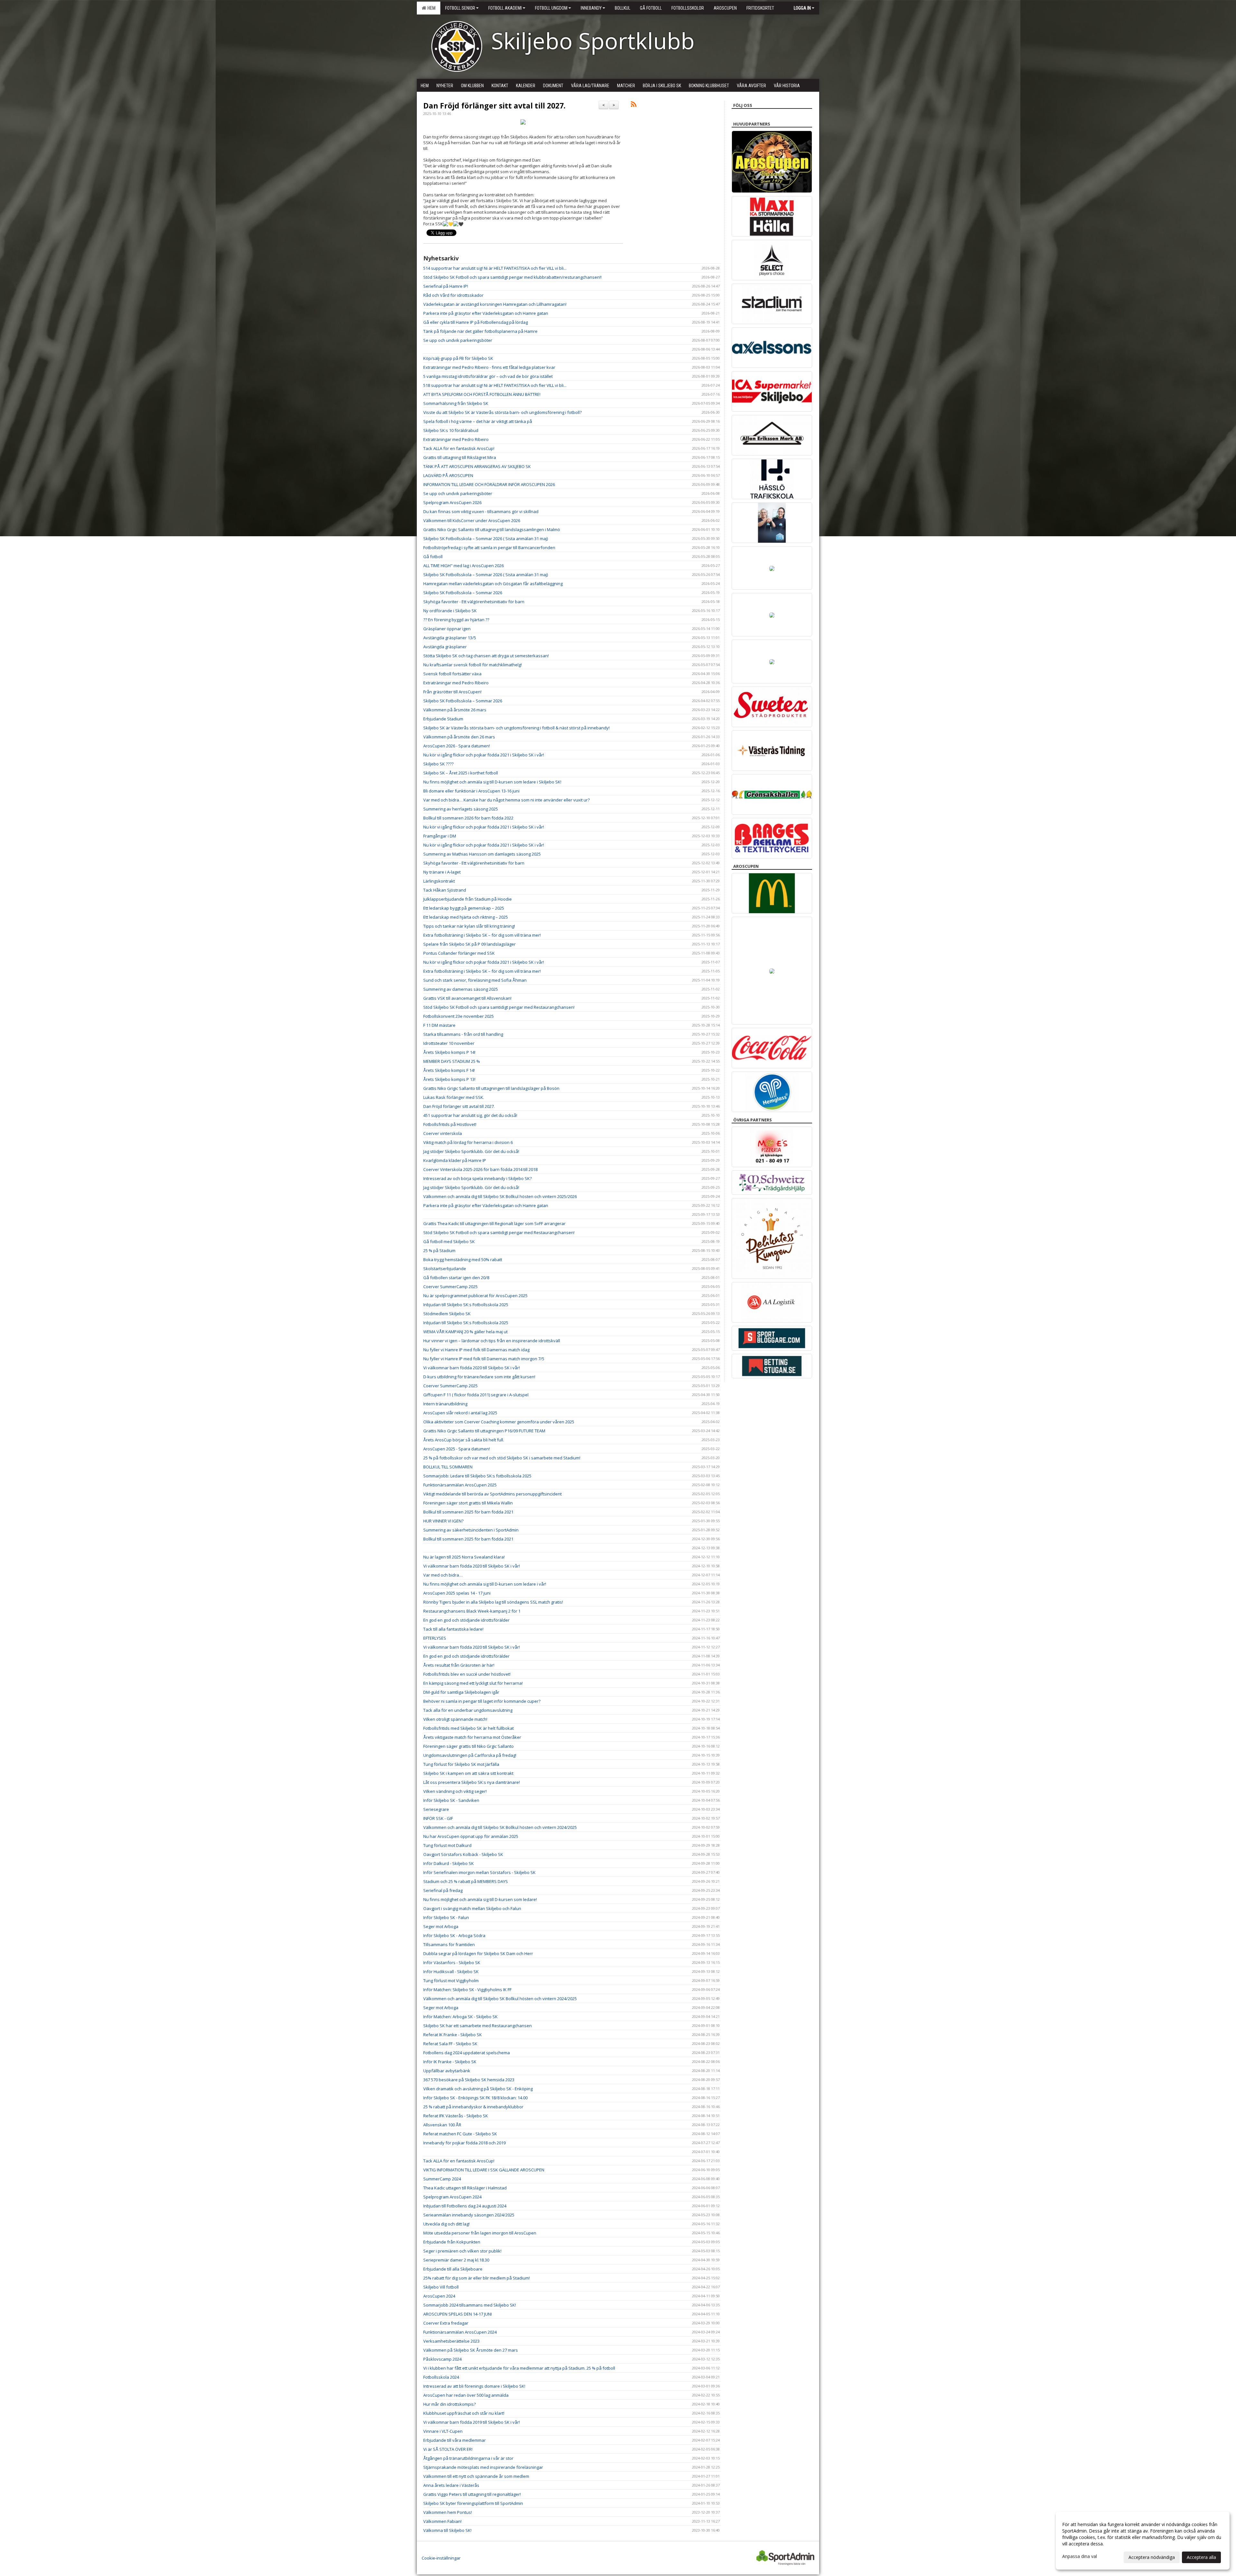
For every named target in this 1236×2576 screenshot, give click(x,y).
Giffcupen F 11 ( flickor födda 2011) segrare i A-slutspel (476, 1395)
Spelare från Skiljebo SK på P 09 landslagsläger (469, 944)
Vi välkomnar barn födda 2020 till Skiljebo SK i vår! (472, 1368)
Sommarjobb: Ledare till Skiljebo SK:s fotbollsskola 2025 (477, 1476)
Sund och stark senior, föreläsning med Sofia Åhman (475, 980)
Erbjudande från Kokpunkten (452, 2242)
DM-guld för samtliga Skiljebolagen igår (461, 1692)
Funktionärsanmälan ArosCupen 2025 (460, 1485)
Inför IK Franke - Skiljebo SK (450, 2062)
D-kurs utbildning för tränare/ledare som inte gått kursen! (479, 1377)
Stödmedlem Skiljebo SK (447, 1314)
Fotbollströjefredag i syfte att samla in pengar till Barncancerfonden (489, 548)
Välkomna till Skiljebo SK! (447, 2530)
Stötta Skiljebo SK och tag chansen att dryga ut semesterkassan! (486, 656)
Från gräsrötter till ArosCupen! (452, 692)
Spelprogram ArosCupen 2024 (452, 2197)
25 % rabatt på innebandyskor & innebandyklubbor (473, 2107)
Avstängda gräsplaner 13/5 (450, 638)
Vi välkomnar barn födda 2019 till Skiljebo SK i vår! (472, 2422)
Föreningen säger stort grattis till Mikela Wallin (468, 1503)
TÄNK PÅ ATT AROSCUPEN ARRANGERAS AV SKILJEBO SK (477, 466)
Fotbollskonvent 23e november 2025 (459, 1016)
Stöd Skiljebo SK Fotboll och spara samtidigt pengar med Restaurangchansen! (499, 1007)
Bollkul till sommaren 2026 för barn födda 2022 (468, 818)
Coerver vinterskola (443, 1133)
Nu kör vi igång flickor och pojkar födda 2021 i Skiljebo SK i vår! (484, 755)
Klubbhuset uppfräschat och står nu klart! (464, 2413)
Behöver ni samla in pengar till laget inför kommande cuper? (482, 1701)
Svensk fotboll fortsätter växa (452, 674)
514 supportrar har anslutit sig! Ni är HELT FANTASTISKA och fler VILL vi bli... (495, 268)
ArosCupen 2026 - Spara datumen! (457, 746)
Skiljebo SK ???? (438, 764)
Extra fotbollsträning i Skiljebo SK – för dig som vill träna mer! (482, 935)
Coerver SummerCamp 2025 (450, 1287)
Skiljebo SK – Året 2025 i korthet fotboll (461, 773)
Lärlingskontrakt (439, 881)
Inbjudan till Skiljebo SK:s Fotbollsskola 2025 (466, 1305)
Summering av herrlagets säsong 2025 (461, 809)
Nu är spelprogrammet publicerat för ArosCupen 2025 (475, 1296)
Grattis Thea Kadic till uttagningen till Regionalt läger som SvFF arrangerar (494, 1223)
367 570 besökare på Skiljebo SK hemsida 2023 (469, 2080)
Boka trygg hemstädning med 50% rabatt (463, 1260)
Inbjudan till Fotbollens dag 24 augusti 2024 (465, 2206)
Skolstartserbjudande (445, 1269)
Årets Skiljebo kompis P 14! (449, 1052)
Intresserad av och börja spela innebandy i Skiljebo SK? (478, 1178)
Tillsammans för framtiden (449, 1944)
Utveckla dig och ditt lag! (446, 2224)
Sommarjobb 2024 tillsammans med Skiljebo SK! (470, 2305)
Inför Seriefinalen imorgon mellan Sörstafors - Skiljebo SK (479, 1872)
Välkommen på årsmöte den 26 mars (459, 737)
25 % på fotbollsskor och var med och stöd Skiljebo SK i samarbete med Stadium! (502, 1458)
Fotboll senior (460, 8)
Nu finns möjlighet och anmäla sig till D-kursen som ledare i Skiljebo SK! (492, 782)
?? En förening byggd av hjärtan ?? (456, 620)
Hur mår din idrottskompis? (449, 2404)
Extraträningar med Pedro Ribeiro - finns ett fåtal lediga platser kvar (489, 367)
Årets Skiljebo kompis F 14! (449, 1070)
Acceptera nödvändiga (1152, 2557)
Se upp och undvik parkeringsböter (458, 340)
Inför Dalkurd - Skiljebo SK (449, 1863)
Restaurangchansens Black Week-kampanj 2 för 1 (472, 1611)
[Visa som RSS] (634, 105)
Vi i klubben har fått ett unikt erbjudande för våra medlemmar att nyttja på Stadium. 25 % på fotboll (519, 2368)
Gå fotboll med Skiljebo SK (449, 1241)
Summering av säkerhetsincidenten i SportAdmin (471, 1530)
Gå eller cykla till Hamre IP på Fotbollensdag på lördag (476, 322)
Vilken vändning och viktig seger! (455, 1791)
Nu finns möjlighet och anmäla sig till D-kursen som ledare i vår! (485, 1584)
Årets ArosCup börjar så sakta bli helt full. (464, 1440)
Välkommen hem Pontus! (448, 2512)
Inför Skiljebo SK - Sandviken (451, 1800)
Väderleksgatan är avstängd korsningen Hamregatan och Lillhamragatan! (495, 304)
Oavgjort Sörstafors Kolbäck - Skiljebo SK (463, 1854)
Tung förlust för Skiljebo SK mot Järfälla (461, 1764)
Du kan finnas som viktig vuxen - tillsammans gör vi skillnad (481, 511)
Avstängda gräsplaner (445, 647)
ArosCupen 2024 (439, 2296)
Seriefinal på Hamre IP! (446, 286)
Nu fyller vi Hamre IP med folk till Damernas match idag (476, 1350)
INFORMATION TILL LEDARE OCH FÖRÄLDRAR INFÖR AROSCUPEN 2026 (489, 484)
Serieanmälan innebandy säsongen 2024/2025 (469, 2215)
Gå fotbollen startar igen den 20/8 (456, 1278)
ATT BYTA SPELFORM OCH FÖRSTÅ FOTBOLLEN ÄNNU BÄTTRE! (482, 394)
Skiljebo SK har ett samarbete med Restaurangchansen (478, 2026)
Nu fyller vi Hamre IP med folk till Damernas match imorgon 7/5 (484, 1359)
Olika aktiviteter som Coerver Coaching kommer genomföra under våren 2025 (499, 1422)
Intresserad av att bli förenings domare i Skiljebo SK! (474, 2386)
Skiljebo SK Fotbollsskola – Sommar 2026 (463, 593)
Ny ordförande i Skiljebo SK (450, 611)
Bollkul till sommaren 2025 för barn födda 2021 (468, 1512)
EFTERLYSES (435, 1638)
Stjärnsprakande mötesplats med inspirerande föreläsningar (483, 2467)
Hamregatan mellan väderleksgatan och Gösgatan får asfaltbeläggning (493, 584)
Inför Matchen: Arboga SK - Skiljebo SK (460, 2017)
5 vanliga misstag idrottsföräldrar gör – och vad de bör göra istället (488, 376)
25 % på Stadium (439, 1251)
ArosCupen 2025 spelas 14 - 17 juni (457, 1593)
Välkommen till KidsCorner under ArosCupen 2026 (472, 520)
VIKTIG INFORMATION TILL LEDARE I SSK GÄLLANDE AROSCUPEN (484, 2170)
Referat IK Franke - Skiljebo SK (453, 2035)
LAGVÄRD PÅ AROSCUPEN (448, 475)
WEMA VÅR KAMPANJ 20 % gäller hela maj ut (465, 1332)
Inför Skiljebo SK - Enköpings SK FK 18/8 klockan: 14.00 (475, 2098)
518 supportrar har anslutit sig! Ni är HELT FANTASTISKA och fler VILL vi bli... (495, 385)
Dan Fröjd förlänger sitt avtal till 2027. (494, 106)
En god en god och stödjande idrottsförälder (466, 1620)
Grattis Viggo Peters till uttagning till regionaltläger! (472, 2494)
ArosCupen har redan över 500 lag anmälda (466, 2395)
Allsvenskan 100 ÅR (442, 2125)
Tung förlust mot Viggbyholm (451, 1981)
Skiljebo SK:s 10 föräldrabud (451, 430)
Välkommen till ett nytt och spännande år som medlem (476, 2476)
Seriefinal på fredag (443, 1890)
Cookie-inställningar (441, 2558)
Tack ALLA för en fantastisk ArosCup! (459, 448)
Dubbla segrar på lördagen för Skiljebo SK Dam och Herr (478, 1953)
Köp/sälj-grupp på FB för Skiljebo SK (458, 358)
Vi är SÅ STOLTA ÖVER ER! (448, 2449)
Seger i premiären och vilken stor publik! (462, 2251)
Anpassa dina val (1080, 2556)
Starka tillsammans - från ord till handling (463, 1034)
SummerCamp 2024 (442, 2179)
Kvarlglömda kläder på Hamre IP (455, 1160)
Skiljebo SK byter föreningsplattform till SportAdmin (473, 2503)
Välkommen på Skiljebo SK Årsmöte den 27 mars (471, 2350)
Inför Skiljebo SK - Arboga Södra (454, 1935)
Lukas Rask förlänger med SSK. (454, 1097)
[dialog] (1143, 2541)
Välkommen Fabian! (442, 2521)
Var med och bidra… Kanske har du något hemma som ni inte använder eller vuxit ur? (506, 800)
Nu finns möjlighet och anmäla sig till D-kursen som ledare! (480, 1899)
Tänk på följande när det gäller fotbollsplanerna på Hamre (480, 331)
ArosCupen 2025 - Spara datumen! (457, 1449)
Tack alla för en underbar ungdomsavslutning (468, 1710)
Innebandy (591, 8)
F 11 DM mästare (439, 1025)
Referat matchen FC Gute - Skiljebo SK (460, 2134)
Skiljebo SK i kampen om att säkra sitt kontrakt (468, 1773)
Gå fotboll (433, 557)
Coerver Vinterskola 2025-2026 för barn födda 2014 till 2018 (480, 1169)
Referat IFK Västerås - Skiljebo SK (456, 2116)
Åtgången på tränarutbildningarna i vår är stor (468, 2458)
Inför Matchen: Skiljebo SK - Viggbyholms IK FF (467, 1990)
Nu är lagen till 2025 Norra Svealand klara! (464, 1557)
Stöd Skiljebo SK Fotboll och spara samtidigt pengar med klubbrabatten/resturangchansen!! (512, 277)
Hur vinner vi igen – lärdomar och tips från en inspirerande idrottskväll (492, 1341)
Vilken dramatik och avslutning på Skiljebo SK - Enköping (478, 2089)
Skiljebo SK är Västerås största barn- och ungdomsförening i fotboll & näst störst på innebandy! (516, 728)
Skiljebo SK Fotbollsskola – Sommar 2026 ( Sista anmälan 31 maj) (486, 539)
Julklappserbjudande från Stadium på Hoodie (468, 899)
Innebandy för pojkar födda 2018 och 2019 (464, 2143)
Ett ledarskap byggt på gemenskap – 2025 (464, 908)
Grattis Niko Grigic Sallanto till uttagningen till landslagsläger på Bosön (491, 1088)
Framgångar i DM (440, 836)
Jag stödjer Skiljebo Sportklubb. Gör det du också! (471, 1151)
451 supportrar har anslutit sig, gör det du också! (470, 1115)
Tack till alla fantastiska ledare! (453, 1629)
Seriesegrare (436, 1809)
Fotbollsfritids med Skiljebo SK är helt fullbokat (468, 1728)
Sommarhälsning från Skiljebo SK (456, 403)
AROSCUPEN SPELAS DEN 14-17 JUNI (458, 2314)
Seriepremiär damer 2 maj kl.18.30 (456, 2260)
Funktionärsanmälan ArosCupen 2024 (460, 2332)
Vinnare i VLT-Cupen (443, 2431)
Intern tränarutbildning (445, 1404)
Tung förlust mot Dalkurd (447, 1845)
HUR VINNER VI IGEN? (443, 1521)
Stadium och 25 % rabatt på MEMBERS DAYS (466, 1881)
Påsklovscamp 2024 (442, 2359)
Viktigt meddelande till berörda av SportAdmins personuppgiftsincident (492, 1494)
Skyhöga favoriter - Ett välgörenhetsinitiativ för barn (474, 602)
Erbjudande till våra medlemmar (454, 2440)
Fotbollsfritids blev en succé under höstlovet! (467, 1674)
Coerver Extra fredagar (446, 2323)
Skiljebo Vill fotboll (441, 2287)
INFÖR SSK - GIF (438, 1818)
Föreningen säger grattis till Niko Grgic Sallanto (468, 1746)
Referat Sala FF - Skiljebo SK (450, 2044)
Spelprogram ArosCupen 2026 (452, 502)
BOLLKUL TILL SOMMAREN (448, 1467)
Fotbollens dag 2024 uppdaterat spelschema (467, 2053)
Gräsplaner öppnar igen (447, 629)
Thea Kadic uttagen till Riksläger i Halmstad (465, 2188)
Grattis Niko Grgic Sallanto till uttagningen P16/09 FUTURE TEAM (484, 1431)
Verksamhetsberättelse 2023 (451, 2341)
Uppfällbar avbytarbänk (447, 2071)
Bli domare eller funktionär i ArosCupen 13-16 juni (471, 791)
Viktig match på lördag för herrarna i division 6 (468, 1142)
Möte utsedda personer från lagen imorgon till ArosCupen (480, 2233)
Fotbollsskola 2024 (441, 2377)
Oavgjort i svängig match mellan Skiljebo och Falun (472, 1908)
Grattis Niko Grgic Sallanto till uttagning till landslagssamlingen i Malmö (492, 529)
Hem (431, 8)
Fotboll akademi (505, 8)
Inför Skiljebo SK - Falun (446, 1917)
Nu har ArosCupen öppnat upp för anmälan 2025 (471, 1836)
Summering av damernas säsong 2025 (461, 989)
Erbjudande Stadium (443, 719)
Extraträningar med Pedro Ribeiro (456, 439)
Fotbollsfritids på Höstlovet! (450, 1124)
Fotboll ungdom (551, 8)
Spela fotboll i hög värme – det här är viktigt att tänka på (478, 421)
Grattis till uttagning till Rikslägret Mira (460, 457)
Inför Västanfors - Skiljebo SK (452, 1962)
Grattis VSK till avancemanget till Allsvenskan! (467, 998)
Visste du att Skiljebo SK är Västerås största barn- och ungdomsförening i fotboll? (502, 412)
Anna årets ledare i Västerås (451, 2485)
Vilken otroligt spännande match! (455, 1719)
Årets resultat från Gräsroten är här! (459, 1665)
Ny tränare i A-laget (442, 872)
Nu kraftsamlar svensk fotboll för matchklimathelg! (473, 665)
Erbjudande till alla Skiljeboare (453, 2269)
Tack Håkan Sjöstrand (445, 890)
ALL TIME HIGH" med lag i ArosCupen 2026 (464, 566)
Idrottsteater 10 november (449, 1043)
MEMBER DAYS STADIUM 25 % (452, 1061)
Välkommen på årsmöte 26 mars (455, 710)
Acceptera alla (1201, 2557)
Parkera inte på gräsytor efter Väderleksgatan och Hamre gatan (486, 313)
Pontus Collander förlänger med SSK (459, 953)
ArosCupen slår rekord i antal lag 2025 (460, 1413)
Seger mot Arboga (441, 1926)
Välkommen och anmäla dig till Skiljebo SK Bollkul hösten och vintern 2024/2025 (500, 1827)
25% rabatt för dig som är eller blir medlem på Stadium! (477, 2278)
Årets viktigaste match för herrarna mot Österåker (472, 1737)
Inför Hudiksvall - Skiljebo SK (451, 1972)
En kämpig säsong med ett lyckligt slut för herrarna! (473, 1683)
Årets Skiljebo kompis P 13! (449, 1079)
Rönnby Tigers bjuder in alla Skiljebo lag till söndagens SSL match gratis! (493, 1602)
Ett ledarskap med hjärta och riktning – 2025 (466, 917)
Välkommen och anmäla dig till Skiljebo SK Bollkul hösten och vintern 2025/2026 (500, 1196)
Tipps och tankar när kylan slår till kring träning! (469, 926)
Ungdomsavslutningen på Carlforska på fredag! (470, 1755)
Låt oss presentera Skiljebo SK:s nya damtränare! (472, 1782)
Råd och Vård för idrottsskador (453, 295)
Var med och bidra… (443, 1575)
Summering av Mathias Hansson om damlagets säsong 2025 (482, 854)
